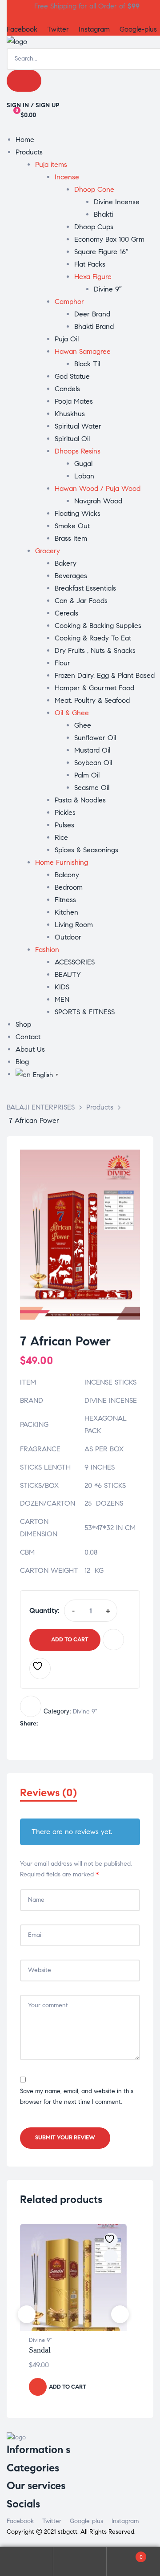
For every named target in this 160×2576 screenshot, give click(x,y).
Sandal (40, 2350)
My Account (27, 2562)
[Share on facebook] (44, 1724)
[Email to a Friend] (100, 1724)
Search (80, 2562)
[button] (125, 1165)
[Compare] (113, 1640)
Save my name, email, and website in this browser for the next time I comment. (77, 2097)
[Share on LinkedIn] (62, 1724)
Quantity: (44, 1610)
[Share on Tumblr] (72, 1724)
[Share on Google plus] (81, 1724)
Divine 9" (85, 1711)
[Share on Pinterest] (90, 1724)
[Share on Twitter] (53, 1724)
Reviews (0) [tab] (48, 1793)
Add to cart (70, 1640)
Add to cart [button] (68, 2387)
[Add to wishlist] (40, 1669)
